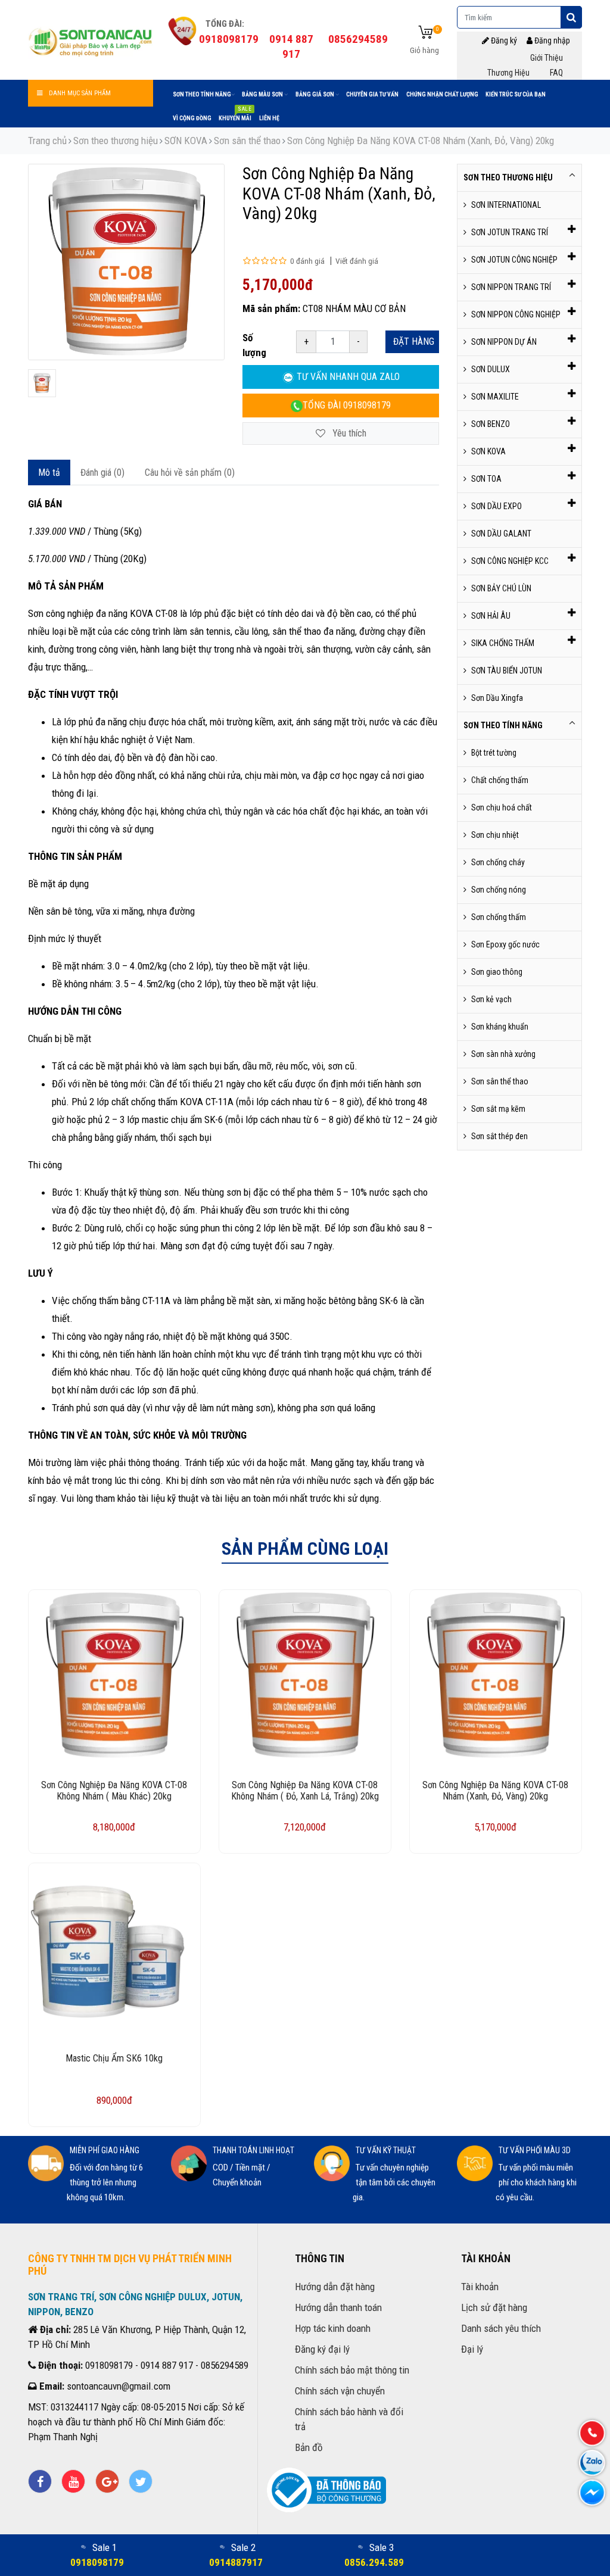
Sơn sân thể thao (247, 141)
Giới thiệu (547, 58)
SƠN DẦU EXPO (497, 506)
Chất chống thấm (500, 780)
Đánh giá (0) (102, 473)
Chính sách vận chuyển (340, 2391)
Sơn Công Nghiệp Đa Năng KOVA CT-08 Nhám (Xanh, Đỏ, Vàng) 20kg (421, 141)
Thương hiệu (508, 73)
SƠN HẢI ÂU (491, 616)
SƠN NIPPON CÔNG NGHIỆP (516, 314)
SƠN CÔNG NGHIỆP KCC (510, 561)
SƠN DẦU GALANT (501, 534)
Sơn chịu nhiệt (495, 835)
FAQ (556, 73)
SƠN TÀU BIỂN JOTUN (507, 670)
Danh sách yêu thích (501, 2328)
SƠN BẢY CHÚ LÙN (501, 588)
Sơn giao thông (497, 972)
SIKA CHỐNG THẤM (503, 643)
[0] (426, 33)
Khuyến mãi (235, 116)
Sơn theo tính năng (202, 94)
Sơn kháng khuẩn (500, 1027)
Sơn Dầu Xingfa (497, 698)
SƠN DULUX (491, 369)
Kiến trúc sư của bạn (516, 94)
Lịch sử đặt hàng (494, 2307)
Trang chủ (47, 141)
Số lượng (254, 345)
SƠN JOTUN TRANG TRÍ (510, 232)
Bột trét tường (494, 753)
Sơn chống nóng (499, 890)
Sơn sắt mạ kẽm (498, 1109)
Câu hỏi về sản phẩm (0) (190, 473)
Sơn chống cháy (498, 862)
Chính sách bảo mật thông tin (352, 2370)
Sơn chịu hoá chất (502, 807)
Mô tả (49, 473)
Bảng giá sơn (315, 94)
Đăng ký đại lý (322, 2349)
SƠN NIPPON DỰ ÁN (504, 342)
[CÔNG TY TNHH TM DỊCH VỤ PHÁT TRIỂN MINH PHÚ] (91, 40)
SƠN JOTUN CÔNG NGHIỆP (514, 260)
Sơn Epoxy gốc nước (505, 944)
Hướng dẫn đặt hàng (335, 2287)
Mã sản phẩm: (271, 308)
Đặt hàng (414, 342)
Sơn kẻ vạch (491, 999)
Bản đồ (309, 2447)
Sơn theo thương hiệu (116, 141)
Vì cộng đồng (192, 118)
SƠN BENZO (491, 424)
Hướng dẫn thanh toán (338, 2307)
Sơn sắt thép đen (499, 1136)
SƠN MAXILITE (495, 397)
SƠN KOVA (186, 141)
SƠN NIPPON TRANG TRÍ (511, 287)
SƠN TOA (486, 479)
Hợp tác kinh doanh (333, 2328)
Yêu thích (348, 433)
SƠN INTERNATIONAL (506, 205)
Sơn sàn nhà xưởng (503, 1054)
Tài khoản (480, 2287)
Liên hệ (269, 118)
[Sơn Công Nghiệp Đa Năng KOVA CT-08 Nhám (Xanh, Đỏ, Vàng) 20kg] (42, 383)
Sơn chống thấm (499, 917)
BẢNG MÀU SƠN (263, 94)
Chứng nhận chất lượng (442, 94)
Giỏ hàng (424, 50)
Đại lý (472, 2349)
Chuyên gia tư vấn (372, 94)
